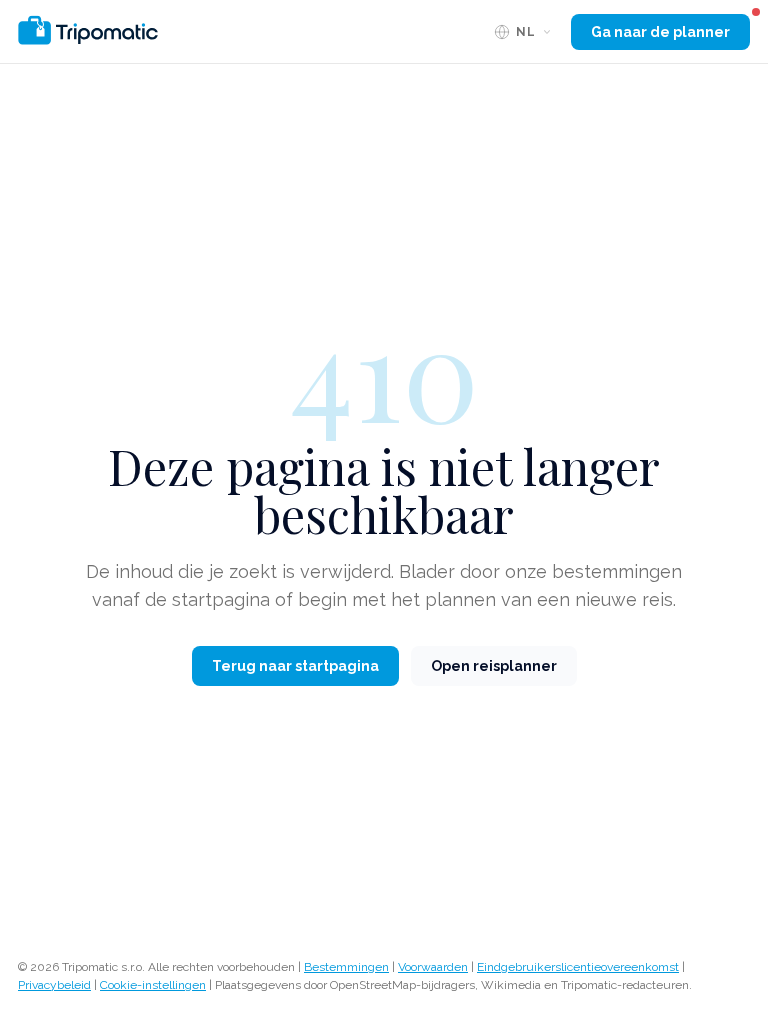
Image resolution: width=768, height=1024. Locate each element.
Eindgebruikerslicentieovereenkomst (578, 967)
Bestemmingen (346, 967)
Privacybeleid (54, 985)
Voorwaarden (433, 967)
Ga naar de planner (660, 32)
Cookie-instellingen (153, 985)
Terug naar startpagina (295, 666)
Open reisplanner (494, 666)
